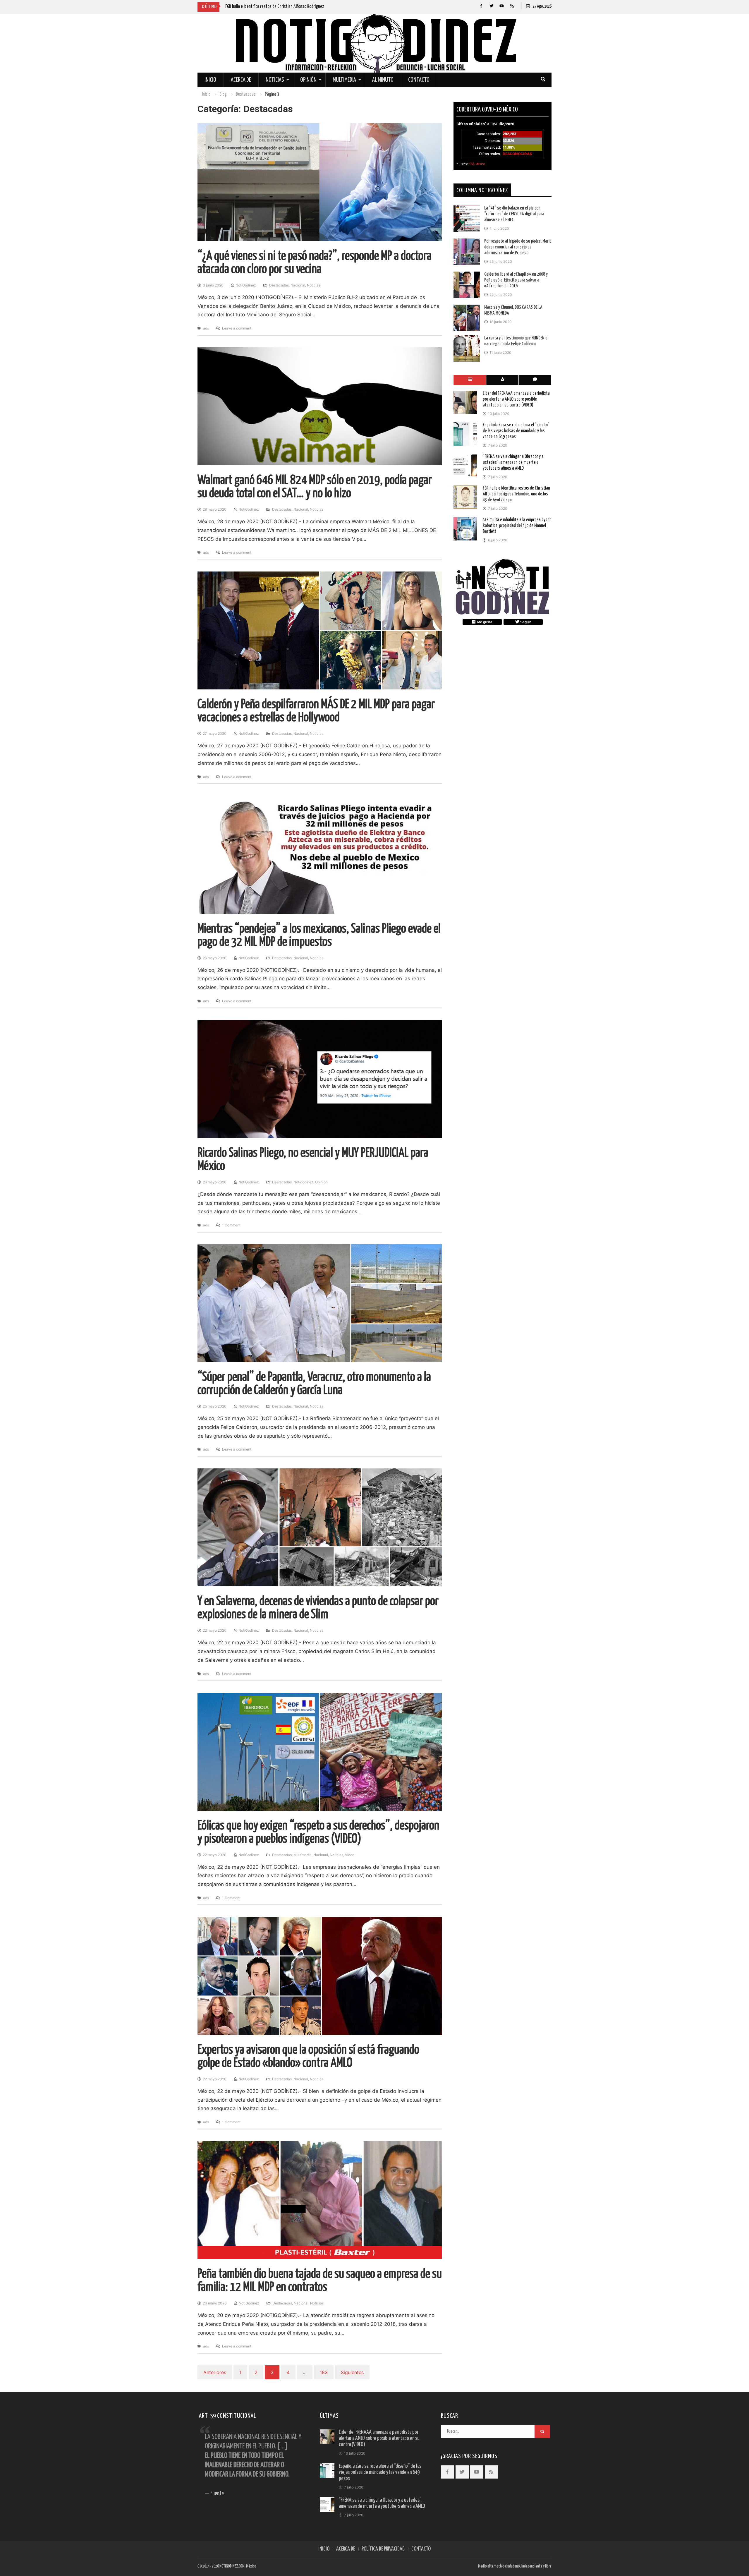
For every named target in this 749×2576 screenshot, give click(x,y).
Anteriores (215, 2372)
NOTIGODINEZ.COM (232, 2566)
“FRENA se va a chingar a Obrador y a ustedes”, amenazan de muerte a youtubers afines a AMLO (513, 462)
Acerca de (241, 80)
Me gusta (484, 622)
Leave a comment (237, 328)
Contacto (419, 80)
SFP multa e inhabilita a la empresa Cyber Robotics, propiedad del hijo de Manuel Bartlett (517, 526)
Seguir (525, 622)
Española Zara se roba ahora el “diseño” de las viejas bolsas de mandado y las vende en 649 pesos (516, 431)
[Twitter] (491, 6)
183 (324, 2372)
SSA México (477, 164)
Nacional (298, 285)
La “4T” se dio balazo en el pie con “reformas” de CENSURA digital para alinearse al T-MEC (514, 214)
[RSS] (512, 6)
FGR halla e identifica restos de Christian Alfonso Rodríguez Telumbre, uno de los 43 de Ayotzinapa (516, 494)
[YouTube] (502, 6)
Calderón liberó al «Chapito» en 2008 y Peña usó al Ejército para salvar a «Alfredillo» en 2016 (516, 280)
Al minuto (383, 80)
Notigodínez (303, 1182)
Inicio (210, 80)
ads (206, 328)
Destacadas (279, 285)
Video (350, 1855)
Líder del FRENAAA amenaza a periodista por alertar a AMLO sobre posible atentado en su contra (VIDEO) (516, 399)
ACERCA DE (346, 2549)
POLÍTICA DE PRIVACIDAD (383, 2549)
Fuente (217, 2494)
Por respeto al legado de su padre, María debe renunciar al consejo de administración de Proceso (518, 247)
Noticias (275, 80)
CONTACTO (421, 2549)
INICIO (324, 2549)
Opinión (308, 80)
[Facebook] (481, 6)
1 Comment (231, 1225)
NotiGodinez (246, 285)
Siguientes (352, 2372)
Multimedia (344, 80)
